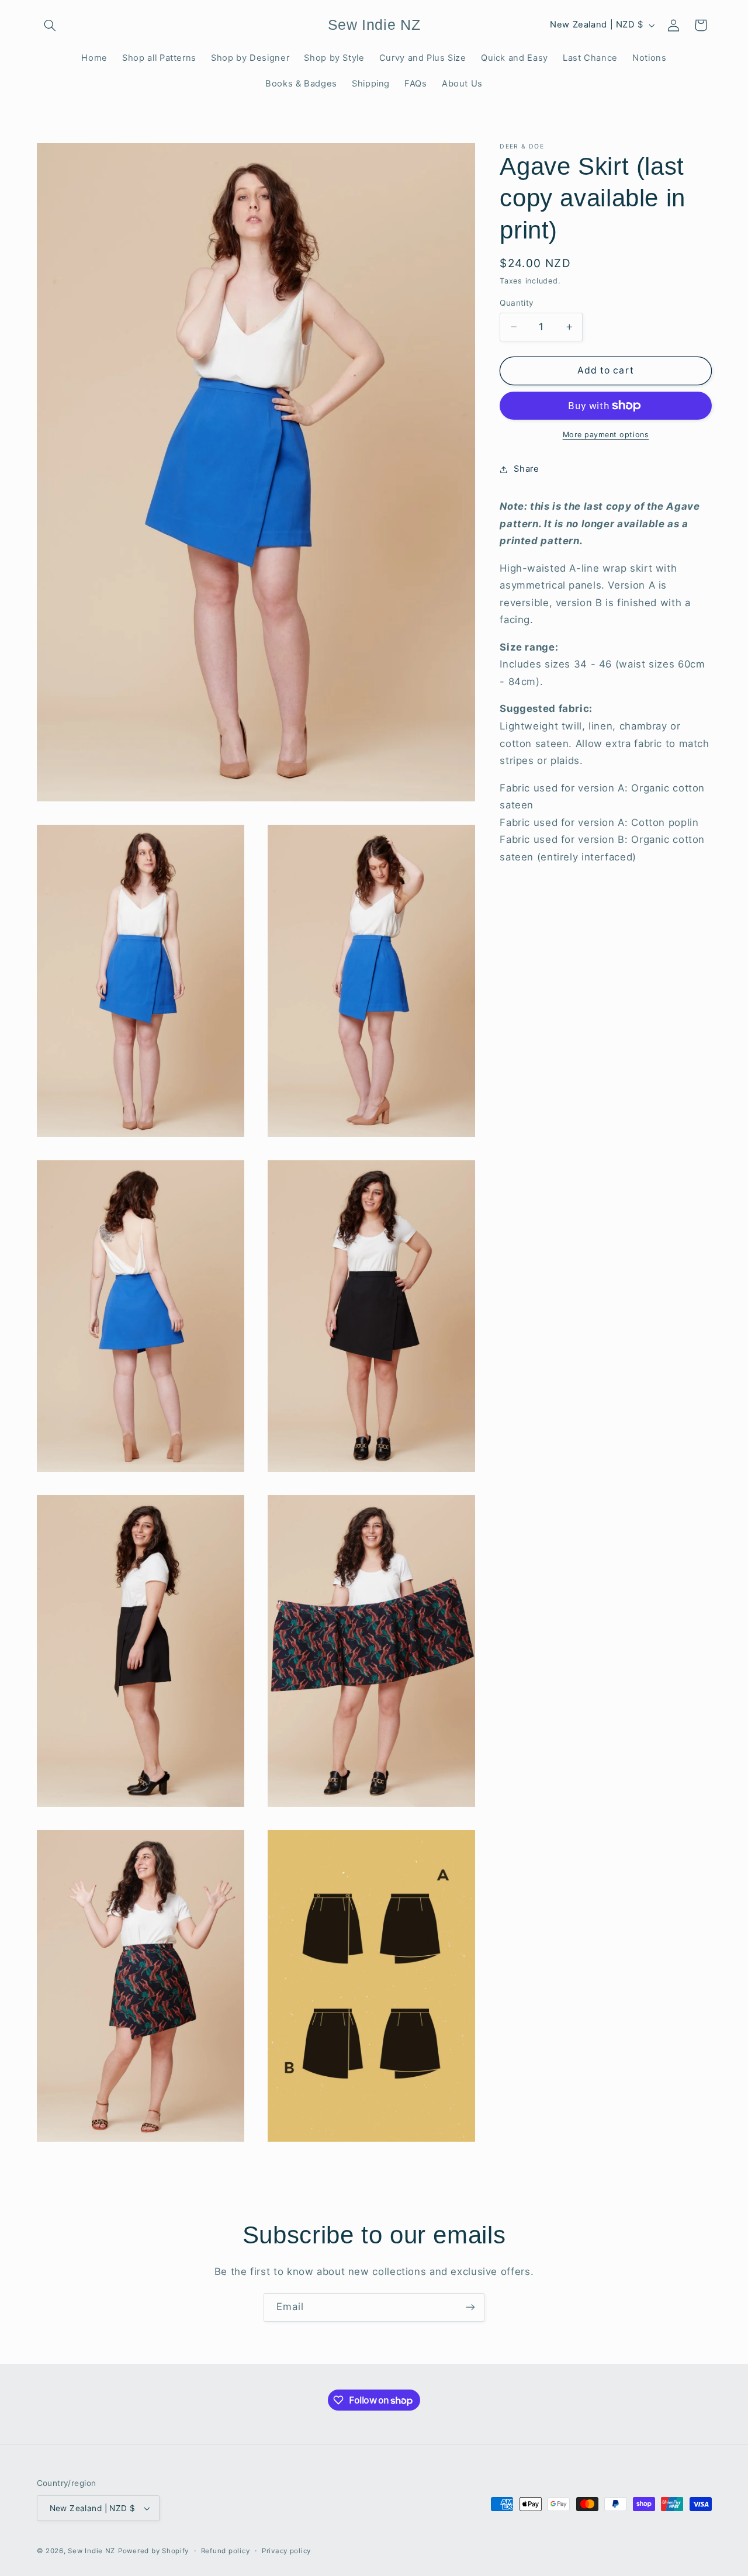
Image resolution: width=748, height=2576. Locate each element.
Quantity (517, 303)
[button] (50, 25)
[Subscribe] (470, 2307)
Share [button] (526, 469)
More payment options (606, 435)
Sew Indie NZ (91, 2551)
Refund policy (226, 2551)
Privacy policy (286, 2551)
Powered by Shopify (153, 2551)
